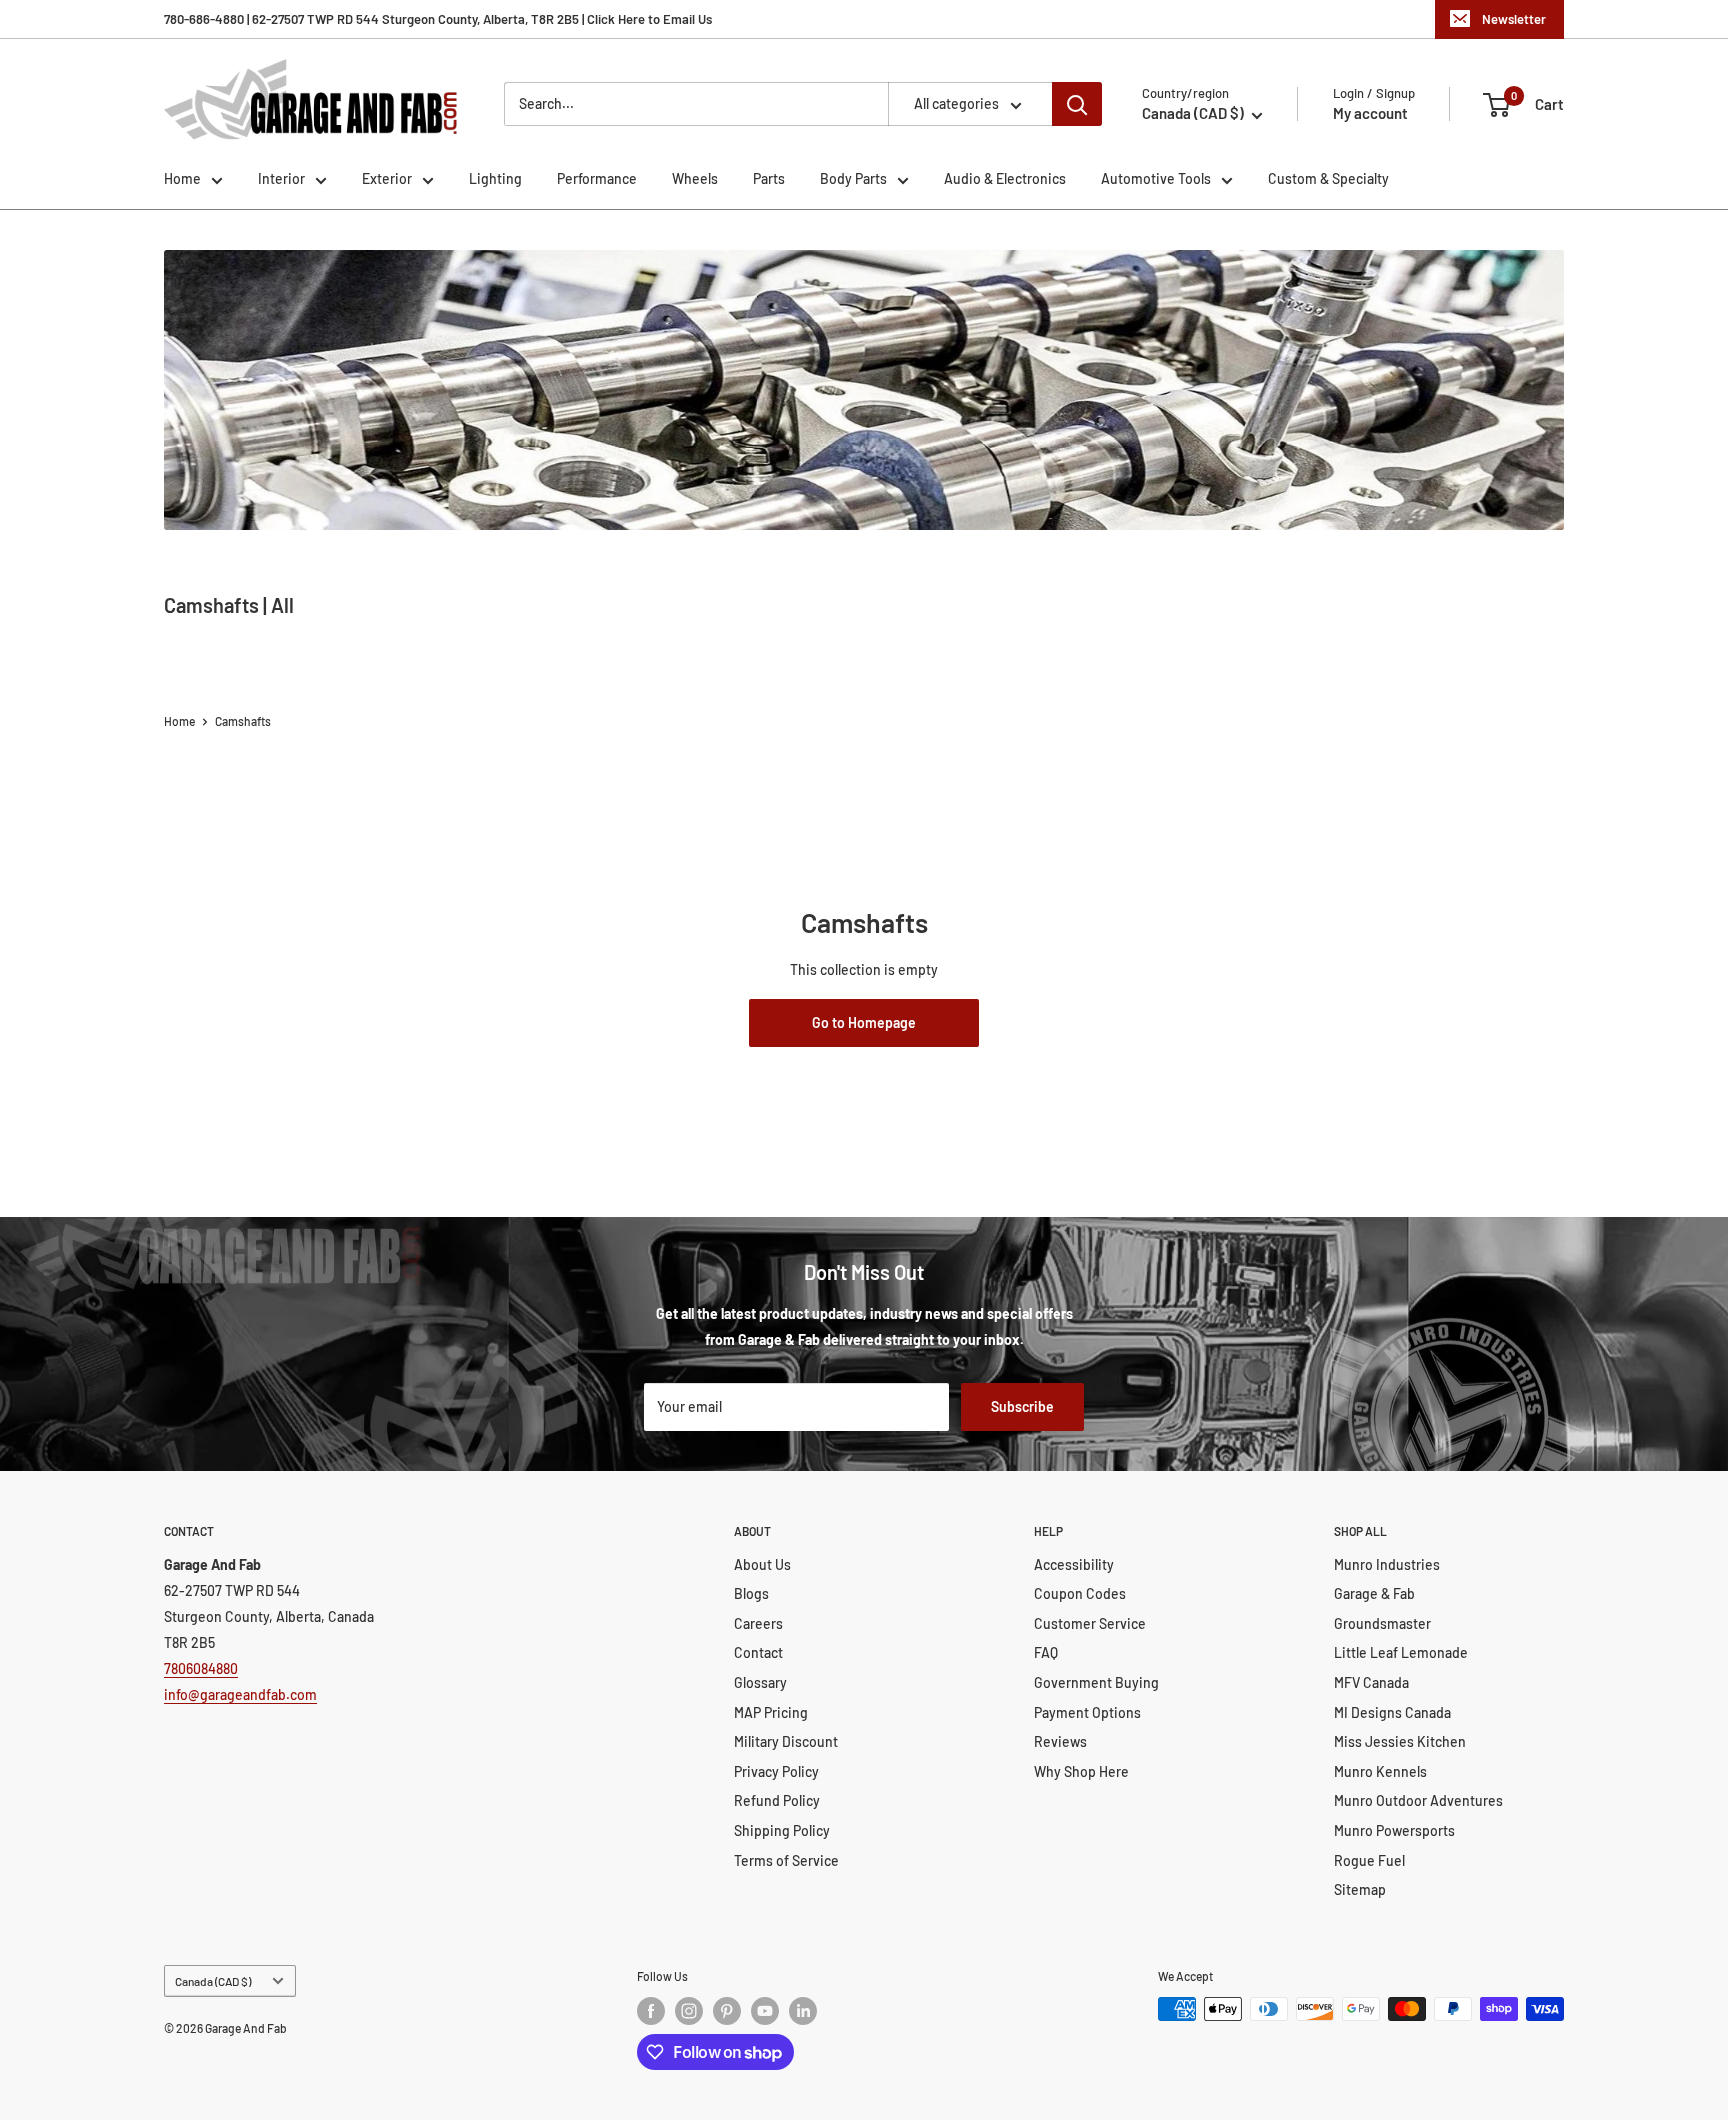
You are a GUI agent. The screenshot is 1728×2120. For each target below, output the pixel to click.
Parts (769, 178)
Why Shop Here (1081, 1771)
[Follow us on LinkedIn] (803, 2011)
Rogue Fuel (1369, 1860)
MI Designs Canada (1392, 1712)
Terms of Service (786, 1860)
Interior (281, 178)
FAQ (1046, 1652)
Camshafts (243, 721)
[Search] (1077, 104)
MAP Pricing (771, 1712)
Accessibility (1074, 1564)
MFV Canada (1371, 1682)
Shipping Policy (782, 1830)
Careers (758, 1623)
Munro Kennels (1380, 1771)
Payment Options (1087, 1712)
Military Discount (786, 1741)
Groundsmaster (1382, 1623)
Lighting (495, 178)
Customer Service (1090, 1623)
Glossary (760, 1682)
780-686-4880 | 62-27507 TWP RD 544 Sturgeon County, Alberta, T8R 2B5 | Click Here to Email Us (438, 19)
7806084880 (201, 1668)
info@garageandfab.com (240, 1694)
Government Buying (1096, 1682)
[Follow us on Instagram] (689, 2011)
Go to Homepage (864, 1022)
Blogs (751, 1593)
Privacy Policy (776, 1771)
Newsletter (1514, 19)
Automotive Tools (1156, 178)
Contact (758, 1652)
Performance (597, 178)
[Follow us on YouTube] (765, 2011)
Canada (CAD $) (213, 1981)
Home (182, 178)
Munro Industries (1387, 1564)
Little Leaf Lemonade (1401, 1652)
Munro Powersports (1394, 1830)
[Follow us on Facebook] (651, 2011)
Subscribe (1022, 1406)
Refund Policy (777, 1800)
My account (1370, 113)
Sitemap (1360, 1889)
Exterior (387, 178)
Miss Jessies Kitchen (1400, 1741)
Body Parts (853, 178)
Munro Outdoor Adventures (1418, 1800)
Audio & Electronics (1005, 178)
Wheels (695, 178)
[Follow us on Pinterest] (727, 2011)
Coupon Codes (1080, 1593)
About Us (762, 1564)
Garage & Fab (1374, 1593)
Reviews (1060, 1741)
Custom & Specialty (1328, 178)
